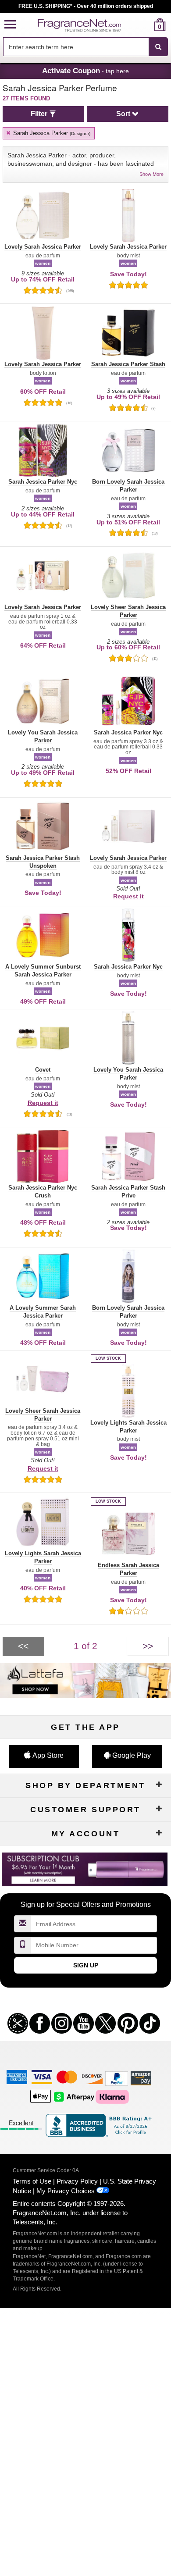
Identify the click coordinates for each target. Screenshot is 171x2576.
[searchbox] (76, 47)
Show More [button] (151, 174)
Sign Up (86, 1965)
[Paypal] (117, 2078)
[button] (10, 25)
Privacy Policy (77, 2181)
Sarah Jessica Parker (51, 133)
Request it (128, 896)
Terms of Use (32, 2181)
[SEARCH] (158, 47)
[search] (146, 25)
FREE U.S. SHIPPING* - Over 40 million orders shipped (86, 6)
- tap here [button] (85, 71)
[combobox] (85, 47)
